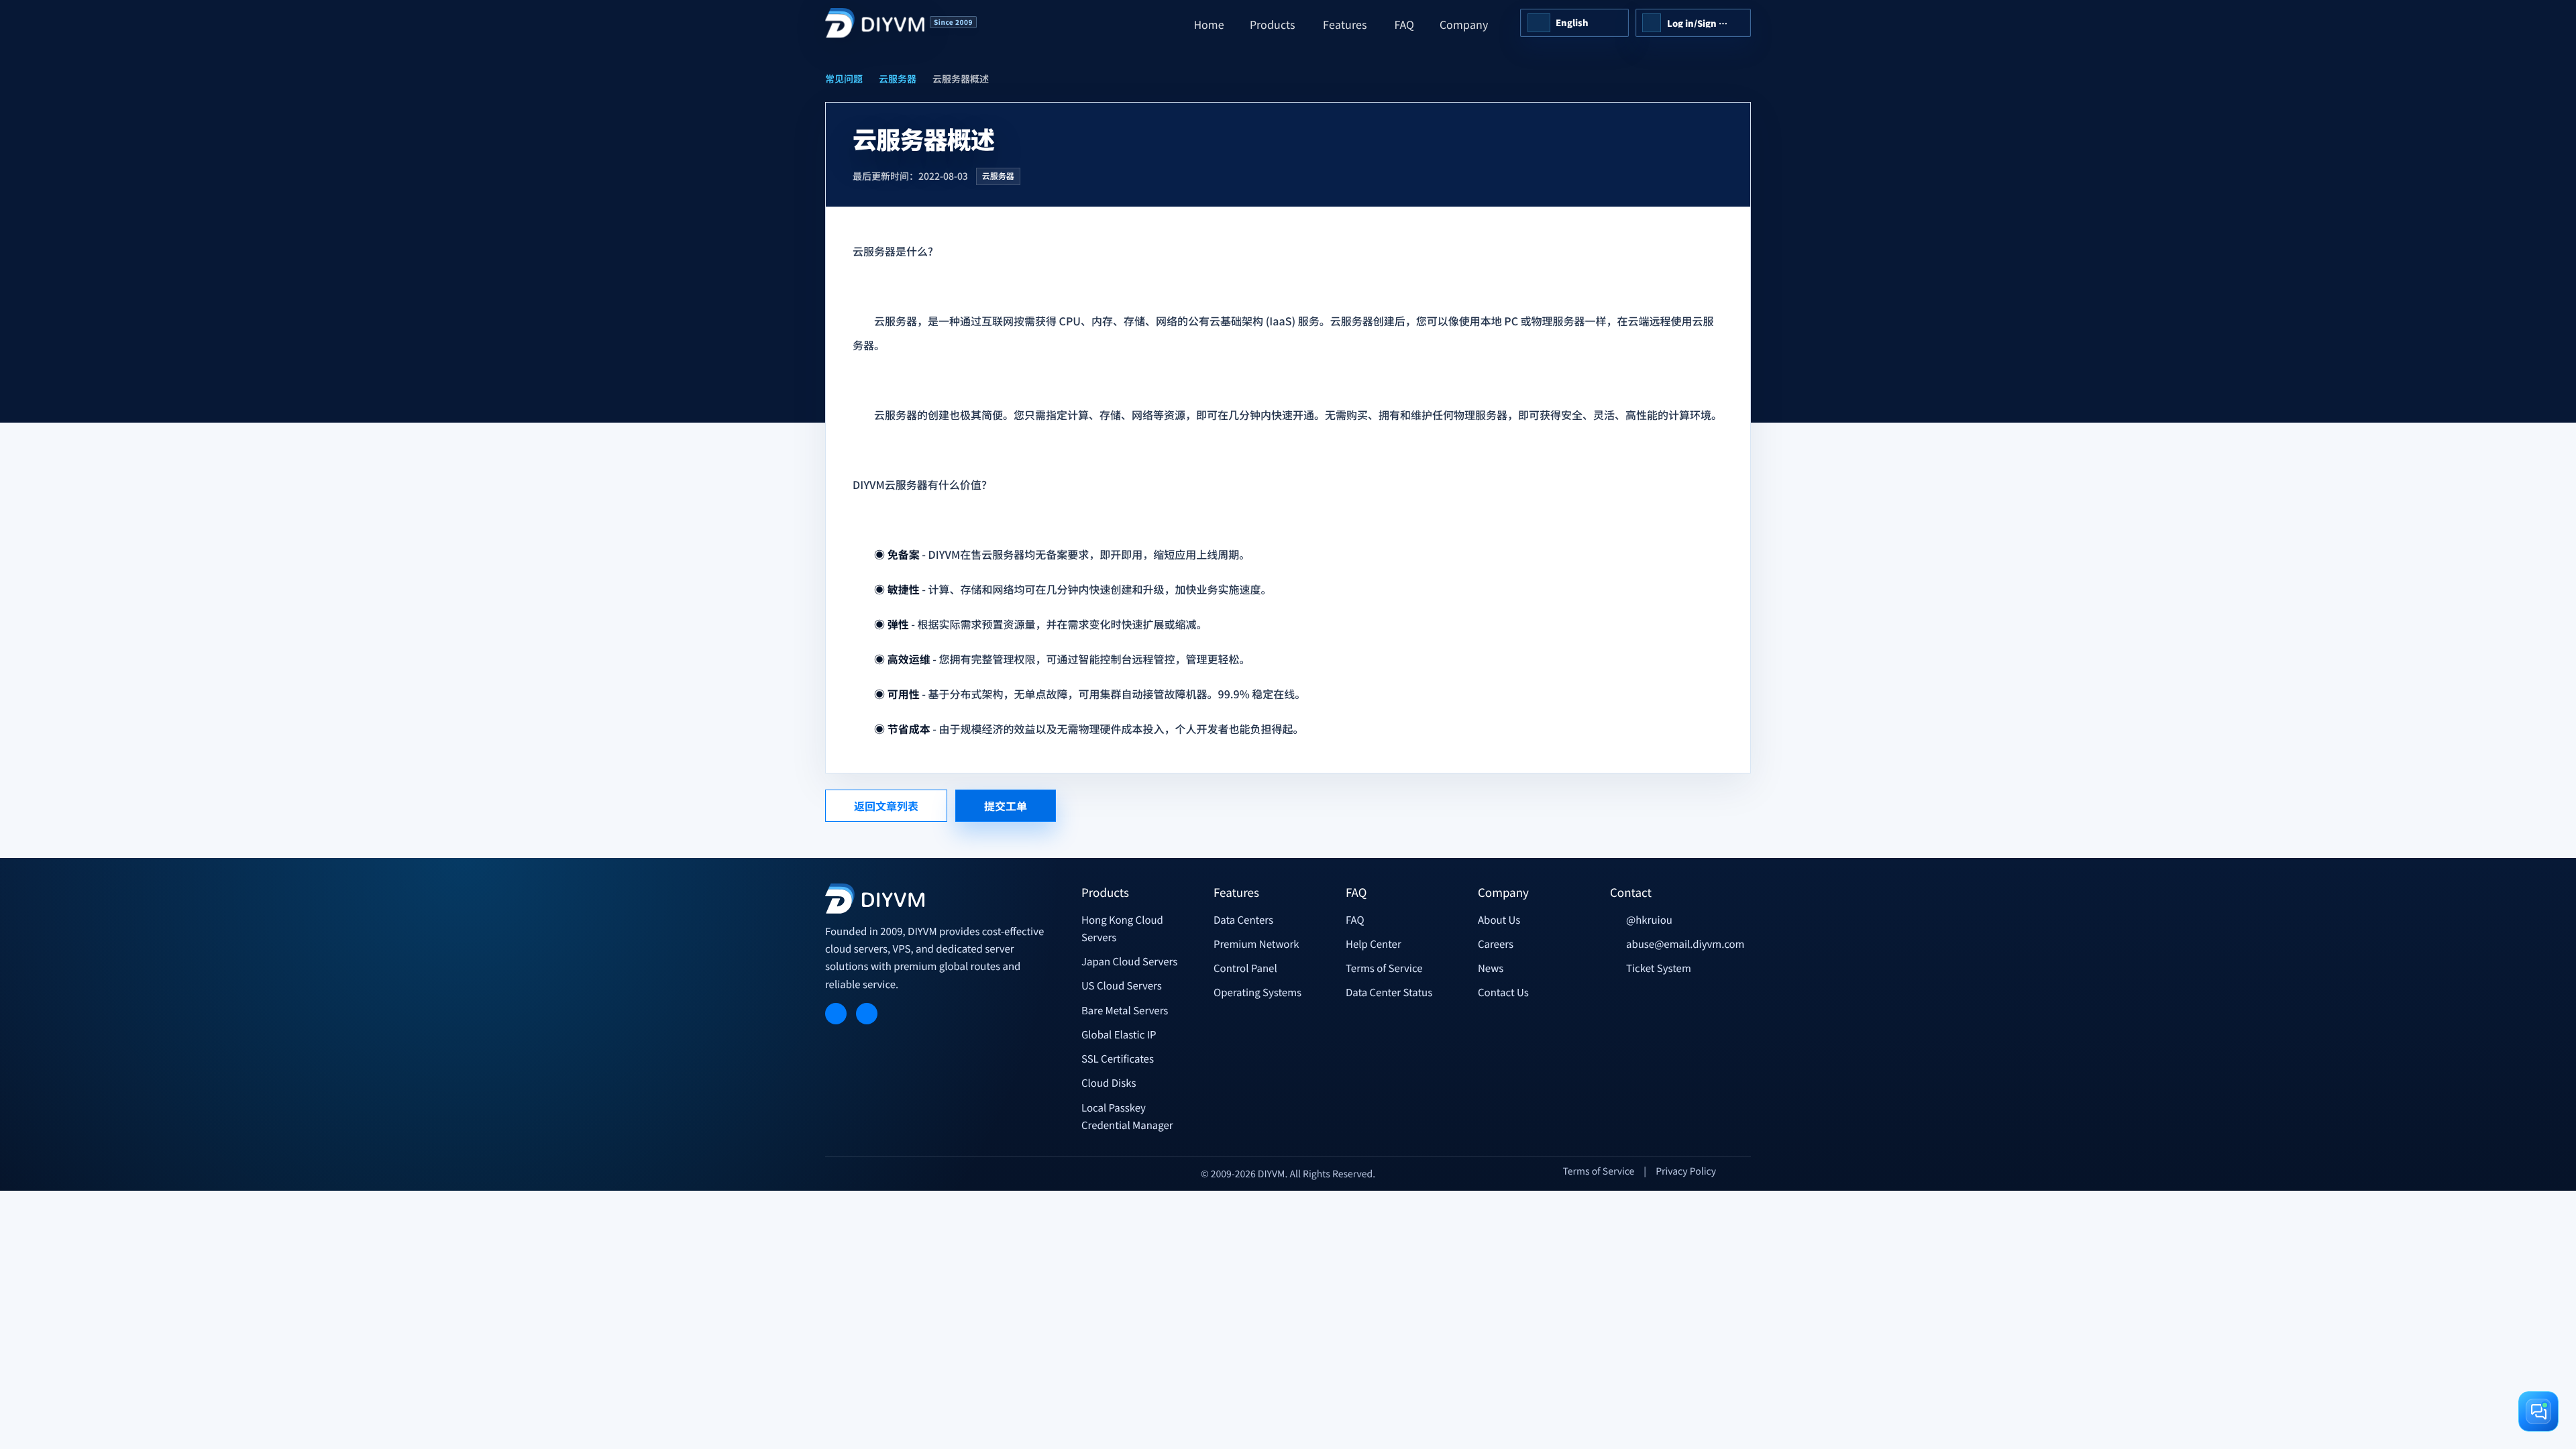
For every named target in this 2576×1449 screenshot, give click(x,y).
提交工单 (1006, 806)
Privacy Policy (1686, 1171)
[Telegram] (836, 1014)
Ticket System (1659, 968)
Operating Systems (1257, 992)
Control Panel (1245, 968)
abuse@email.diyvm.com (1685, 944)
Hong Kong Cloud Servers (1122, 929)
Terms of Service (1384, 968)
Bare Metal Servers (1125, 1011)
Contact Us (1503, 992)
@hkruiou (1649, 920)
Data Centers (1243, 920)
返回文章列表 (886, 806)
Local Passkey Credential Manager (1127, 1117)
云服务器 (898, 79)
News (1491, 968)
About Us (1499, 920)
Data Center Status (1389, 992)
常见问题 (844, 79)
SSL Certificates (1118, 1059)
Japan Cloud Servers (1129, 962)
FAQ (1355, 920)
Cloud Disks (1109, 1083)
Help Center (1374, 944)
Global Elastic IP (1119, 1035)
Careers (1496, 944)
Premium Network (1256, 944)
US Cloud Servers (1122, 986)
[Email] (867, 1014)
